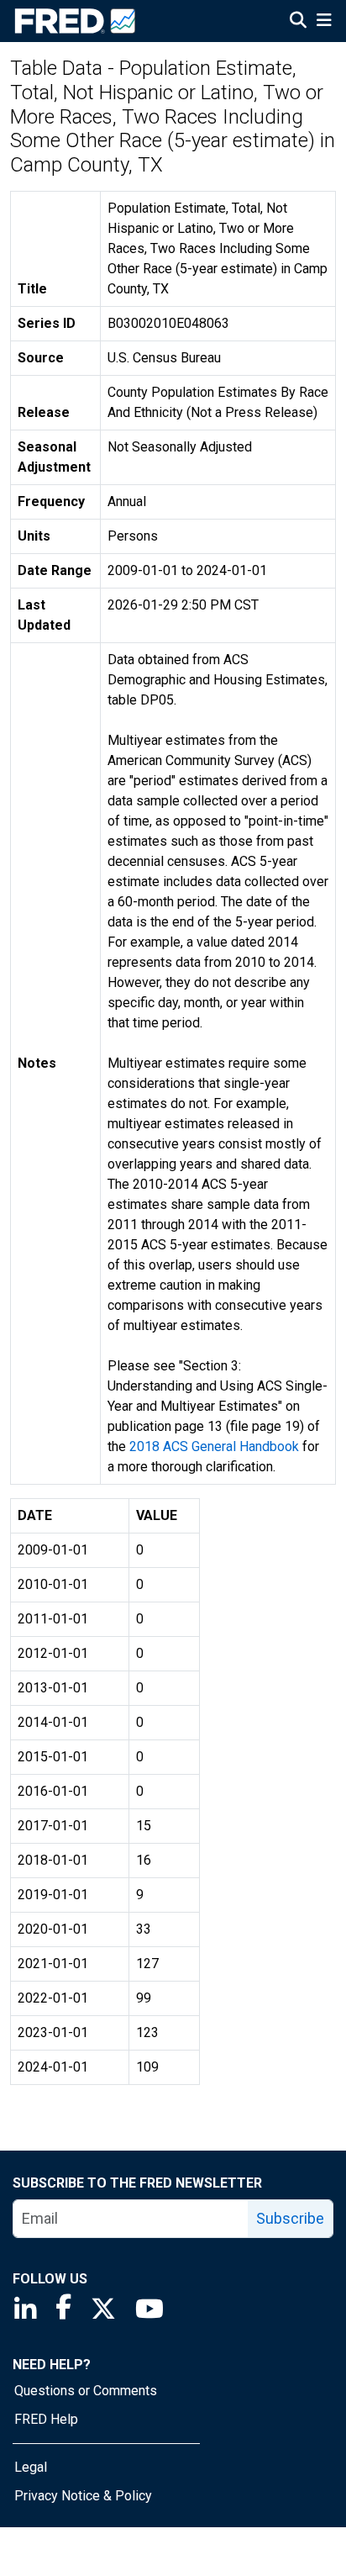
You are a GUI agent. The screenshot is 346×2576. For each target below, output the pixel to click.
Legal (31, 2467)
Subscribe (290, 2218)
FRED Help (46, 2419)
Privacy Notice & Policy (83, 2496)
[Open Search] (298, 22)
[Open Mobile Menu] (324, 22)
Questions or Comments (86, 2391)
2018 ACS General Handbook (214, 1446)
